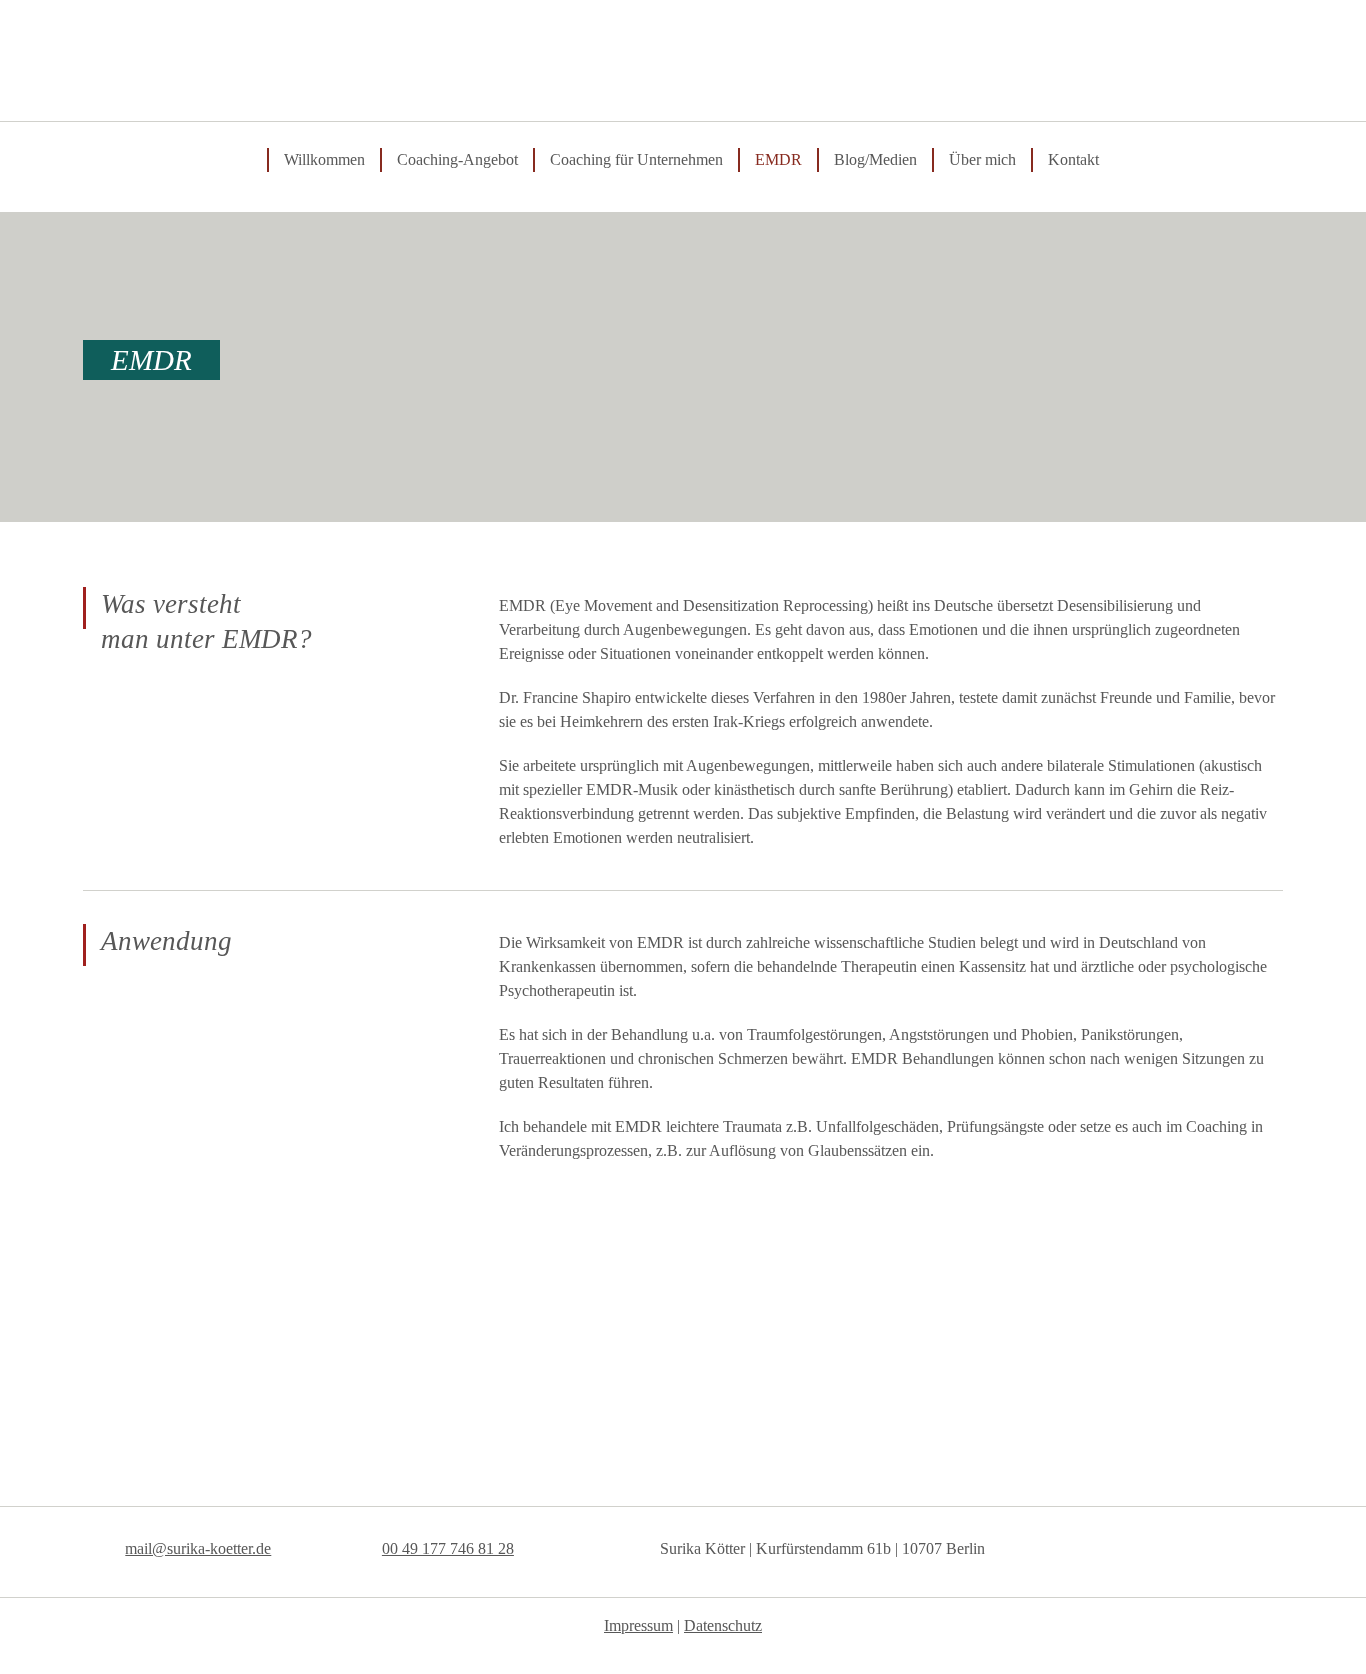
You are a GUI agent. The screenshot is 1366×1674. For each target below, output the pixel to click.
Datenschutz (723, 1625)
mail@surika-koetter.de (198, 1548)
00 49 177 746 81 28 (448, 1548)
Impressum (638, 1625)
